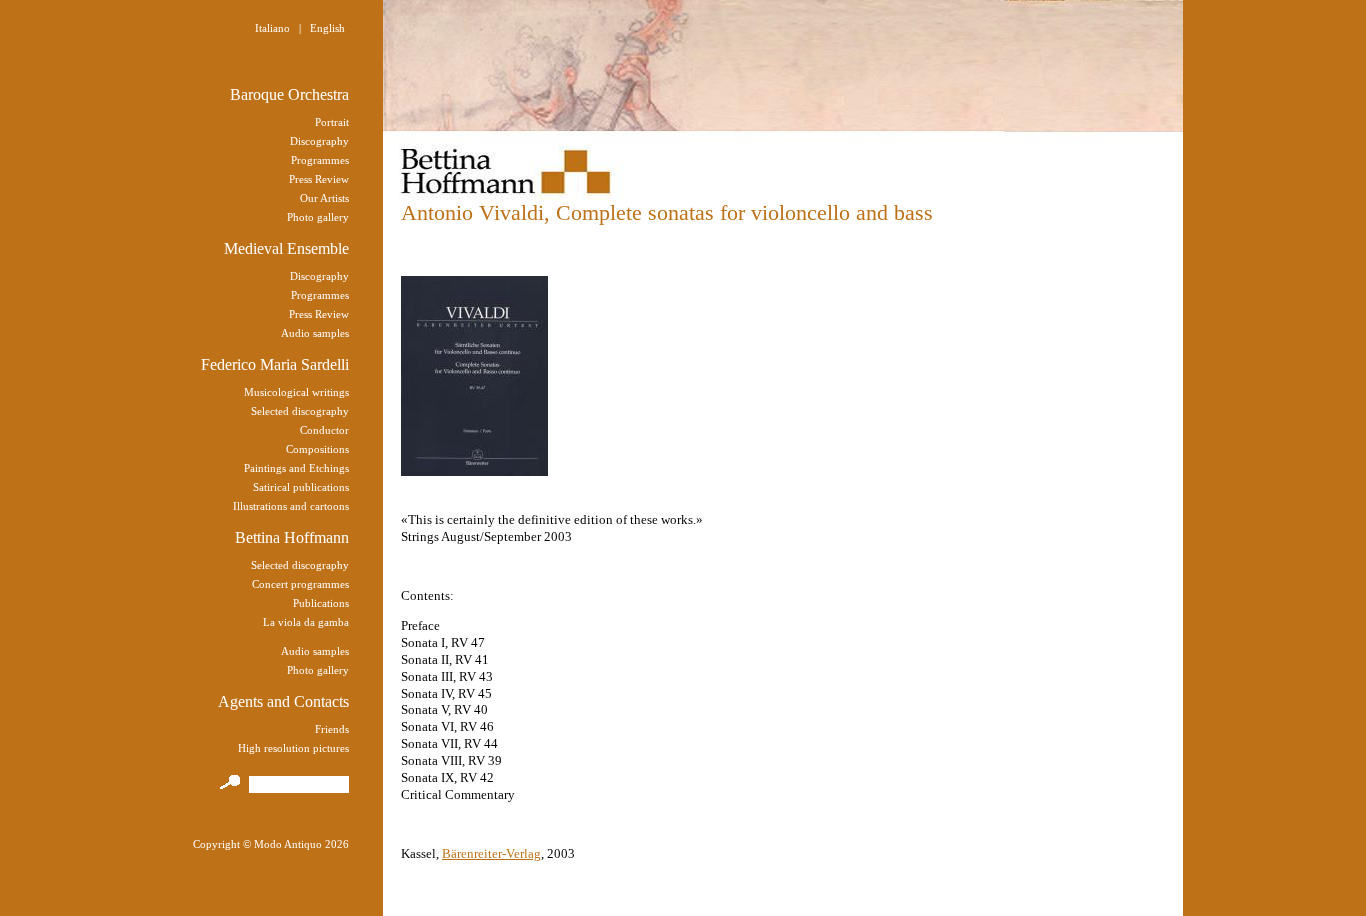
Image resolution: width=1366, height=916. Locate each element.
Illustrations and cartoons (291, 506)
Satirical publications (301, 487)
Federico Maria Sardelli (275, 364)
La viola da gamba (306, 622)
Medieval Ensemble (286, 248)
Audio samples (315, 333)
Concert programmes (300, 584)
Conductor (324, 430)
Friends (332, 729)
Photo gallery (318, 217)
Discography (319, 141)
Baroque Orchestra (289, 94)
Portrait (332, 122)
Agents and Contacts (283, 701)
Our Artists (324, 198)
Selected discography (300, 411)
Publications (321, 603)
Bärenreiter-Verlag (491, 853)
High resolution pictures (293, 748)
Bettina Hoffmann (292, 537)
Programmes (320, 160)
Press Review (319, 179)
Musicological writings (296, 392)
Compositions (317, 449)
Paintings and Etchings (296, 468)
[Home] (513, 165)
